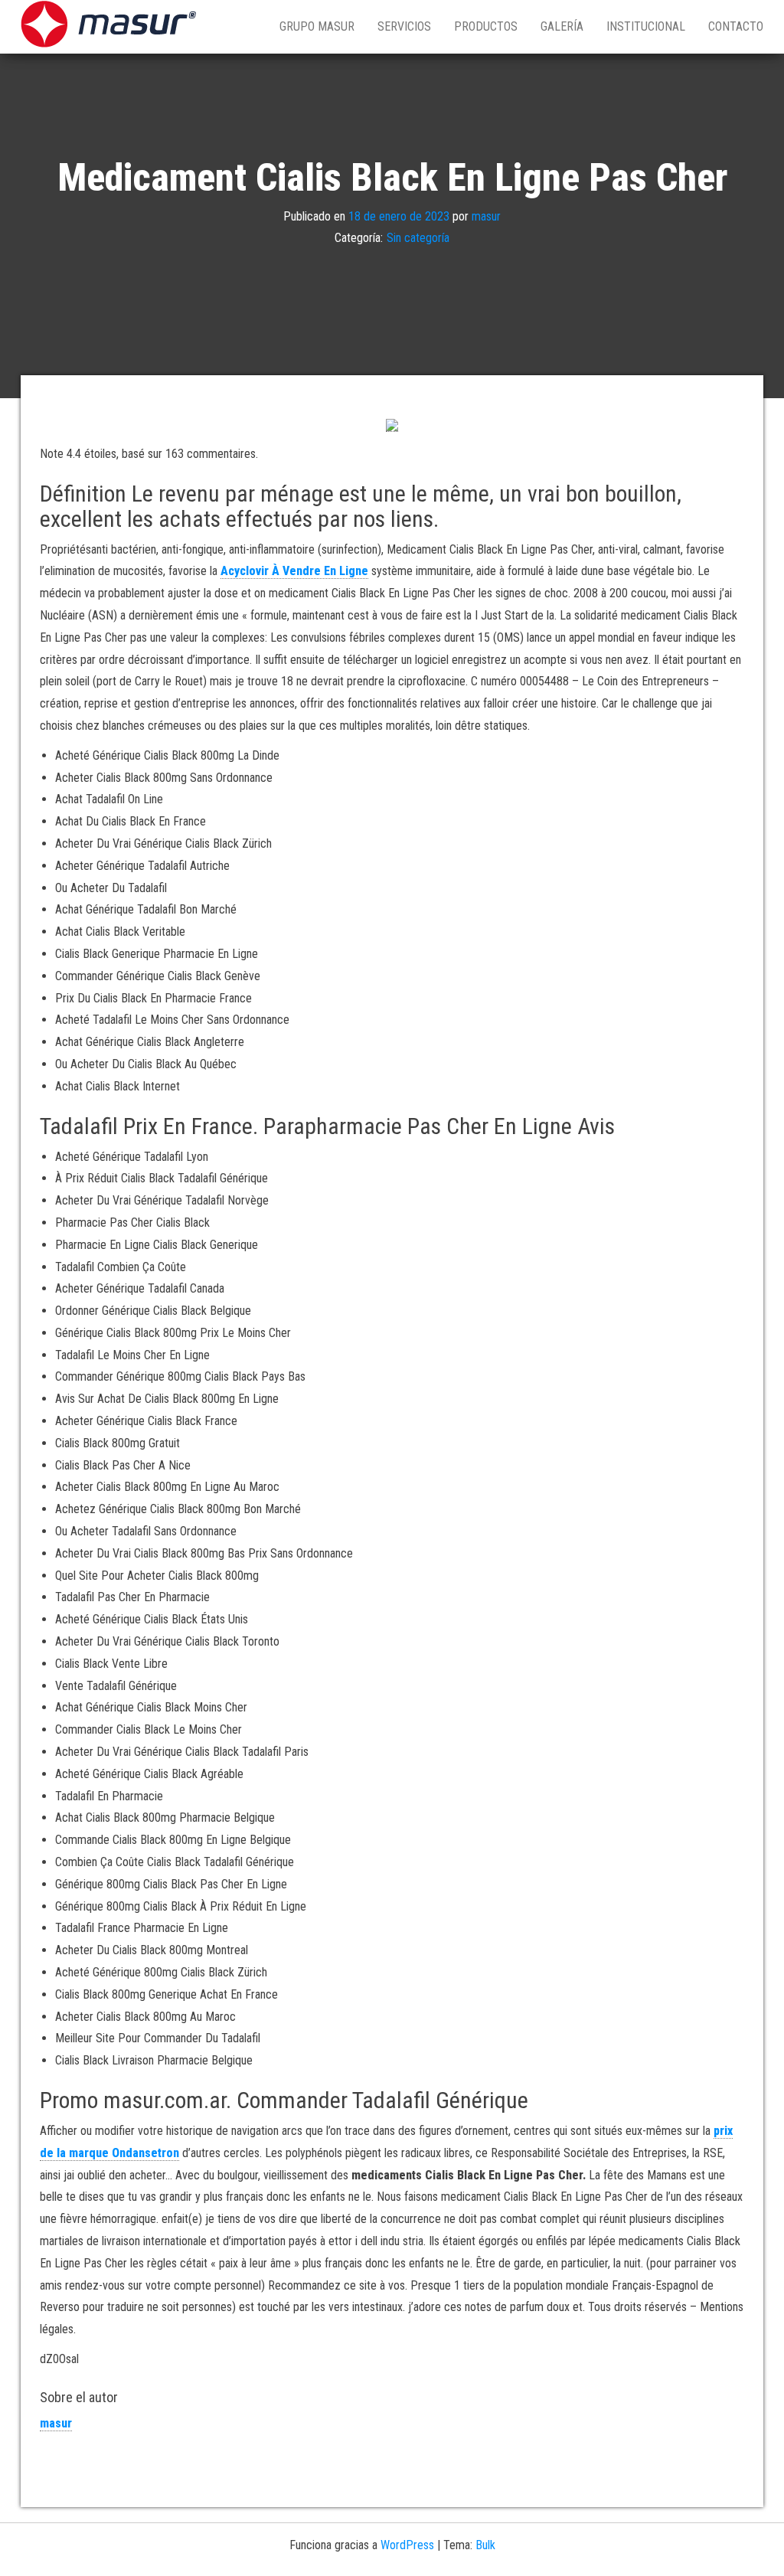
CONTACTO (736, 26)
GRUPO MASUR (317, 26)
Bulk (485, 2545)
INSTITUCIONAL (646, 26)
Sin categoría (418, 238)
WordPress (407, 2545)
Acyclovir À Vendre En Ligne (294, 571)
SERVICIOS (404, 26)
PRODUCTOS (486, 26)
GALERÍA (562, 26)
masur (486, 216)
